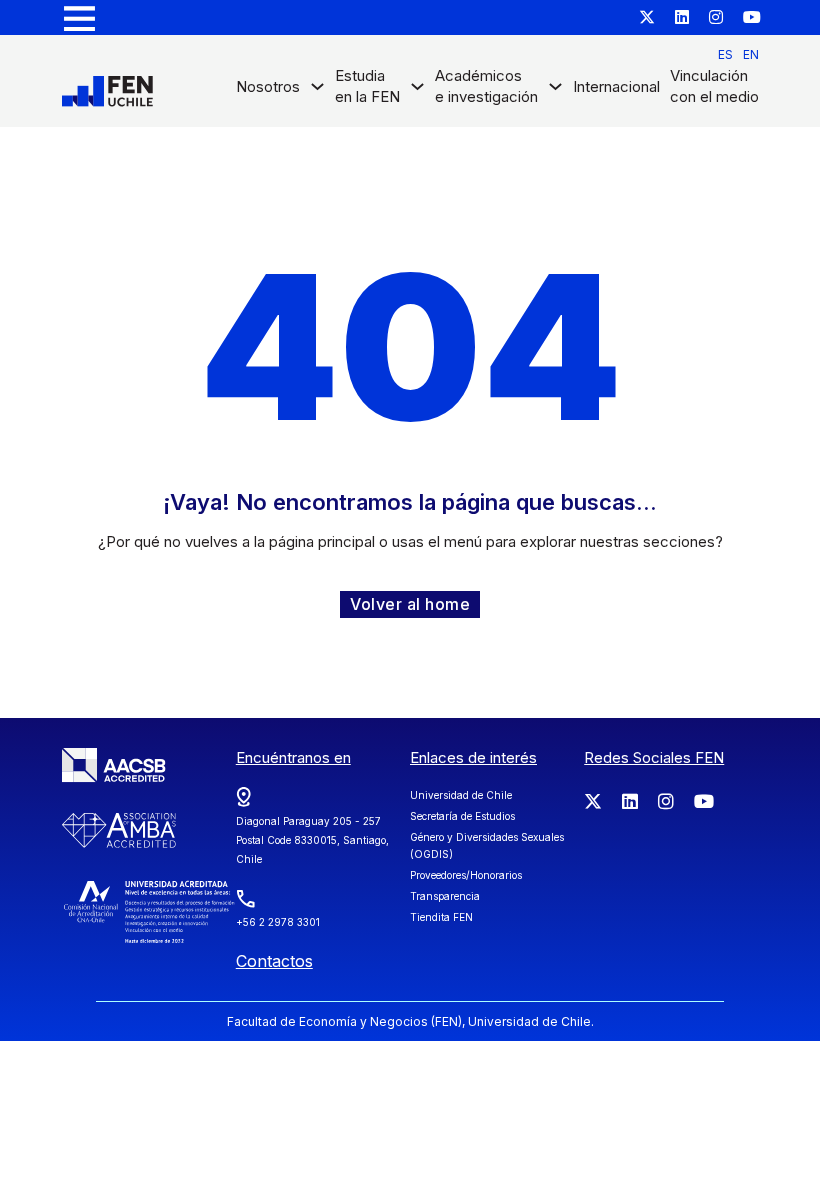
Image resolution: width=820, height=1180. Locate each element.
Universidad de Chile (461, 795)
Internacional (616, 86)
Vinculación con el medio (714, 86)
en (751, 54)
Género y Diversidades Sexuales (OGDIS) (487, 845)
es (725, 54)
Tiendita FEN (441, 917)
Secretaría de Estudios (462, 816)
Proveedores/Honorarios (466, 875)
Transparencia (445, 896)
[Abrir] (79, 17)
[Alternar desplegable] (317, 91)
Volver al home (410, 604)
